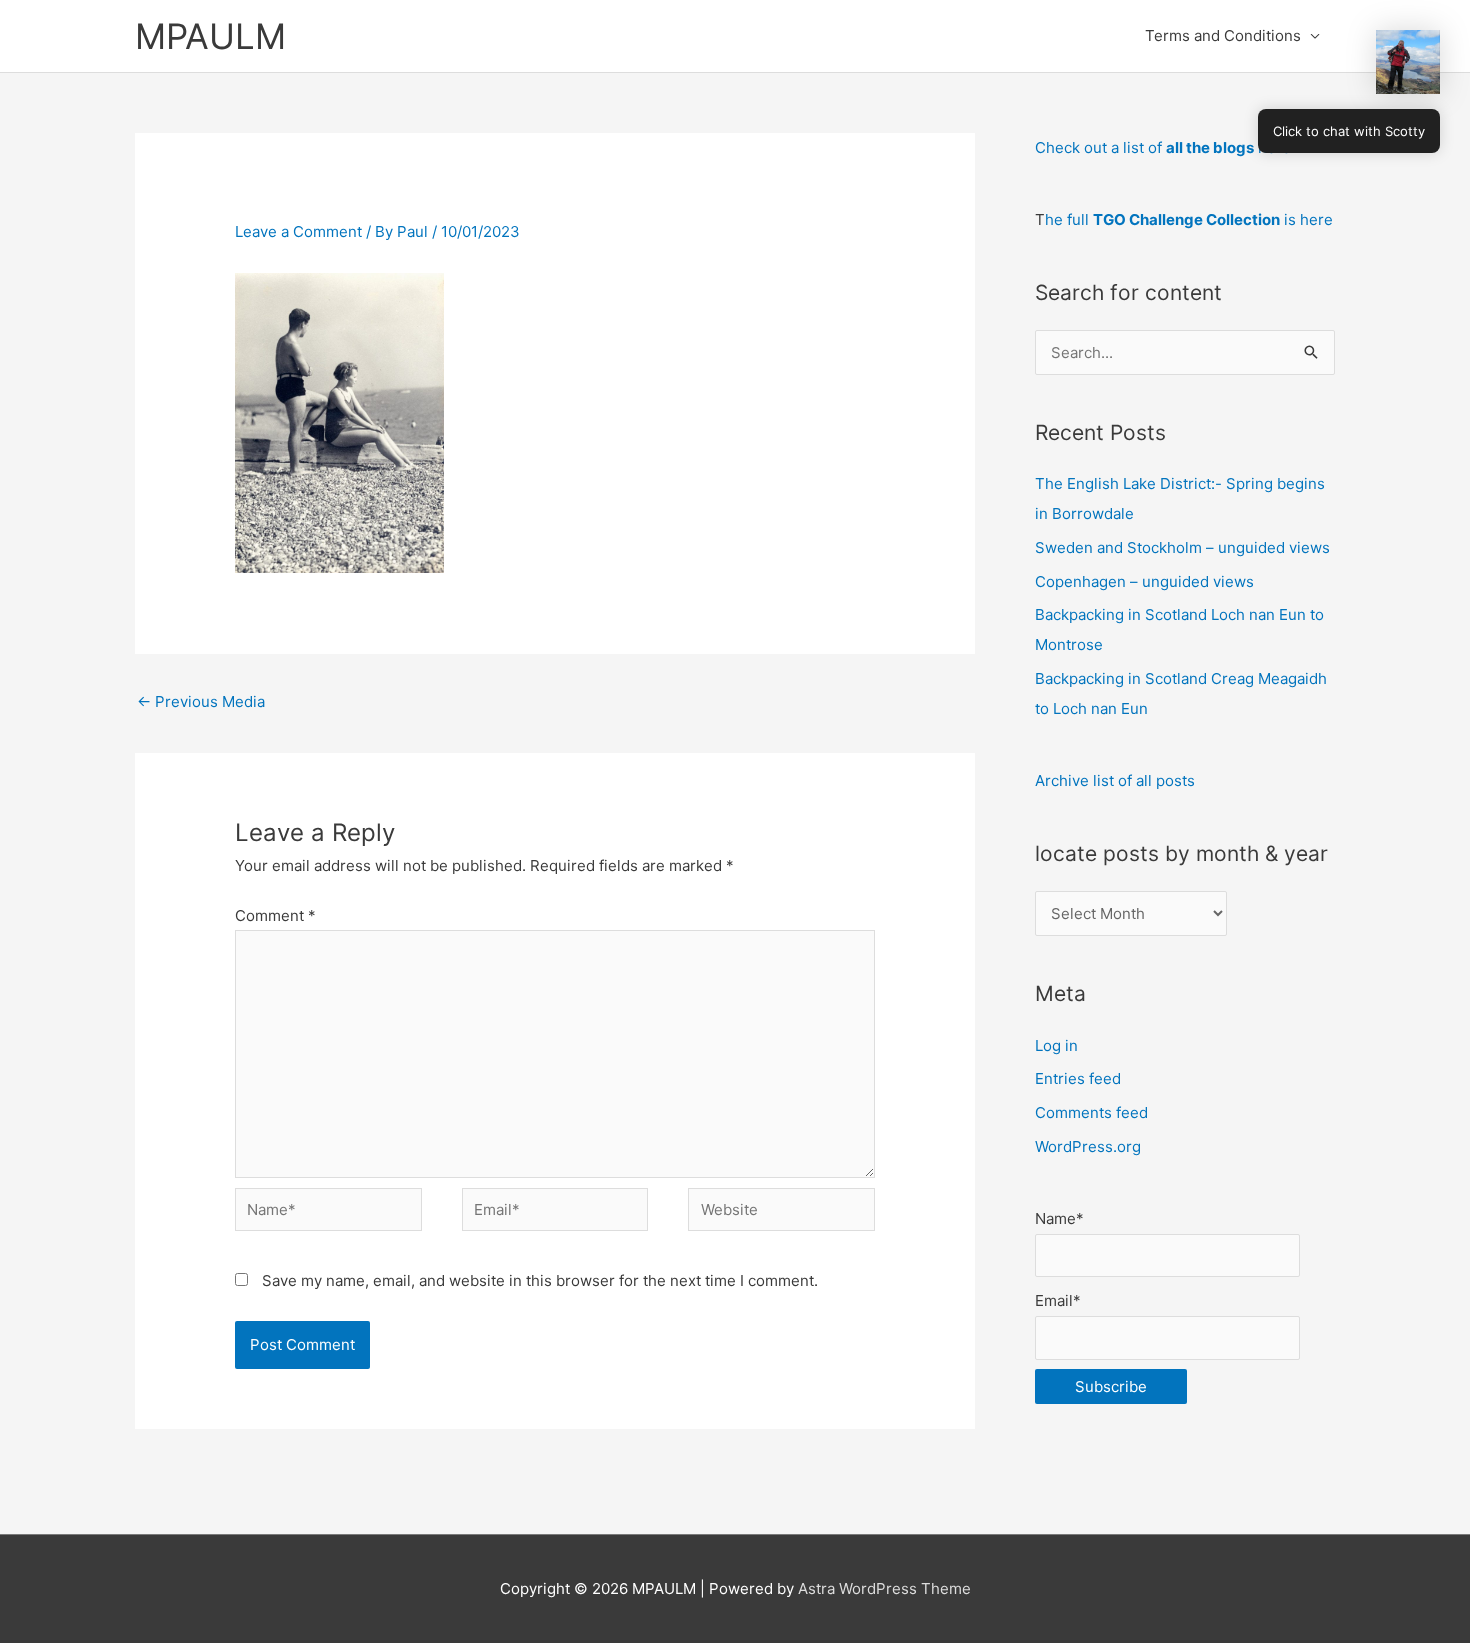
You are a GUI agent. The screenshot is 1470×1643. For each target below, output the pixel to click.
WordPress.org (1088, 1146)
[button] (1408, 62)
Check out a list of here (1163, 147)
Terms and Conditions (1223, 35)
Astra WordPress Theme (884, 1588)
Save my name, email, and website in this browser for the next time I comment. (540, 1280)
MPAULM (210, 36)
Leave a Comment (298, 231)
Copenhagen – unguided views (1144, 581)
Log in (1056, 1045)
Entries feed (1078, 1078)
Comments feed (1091, 1112)
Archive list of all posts (1115, 780)
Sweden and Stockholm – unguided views (1182, 547)
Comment (275, 915)
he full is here (1189, 219)
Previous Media (201, 701)
